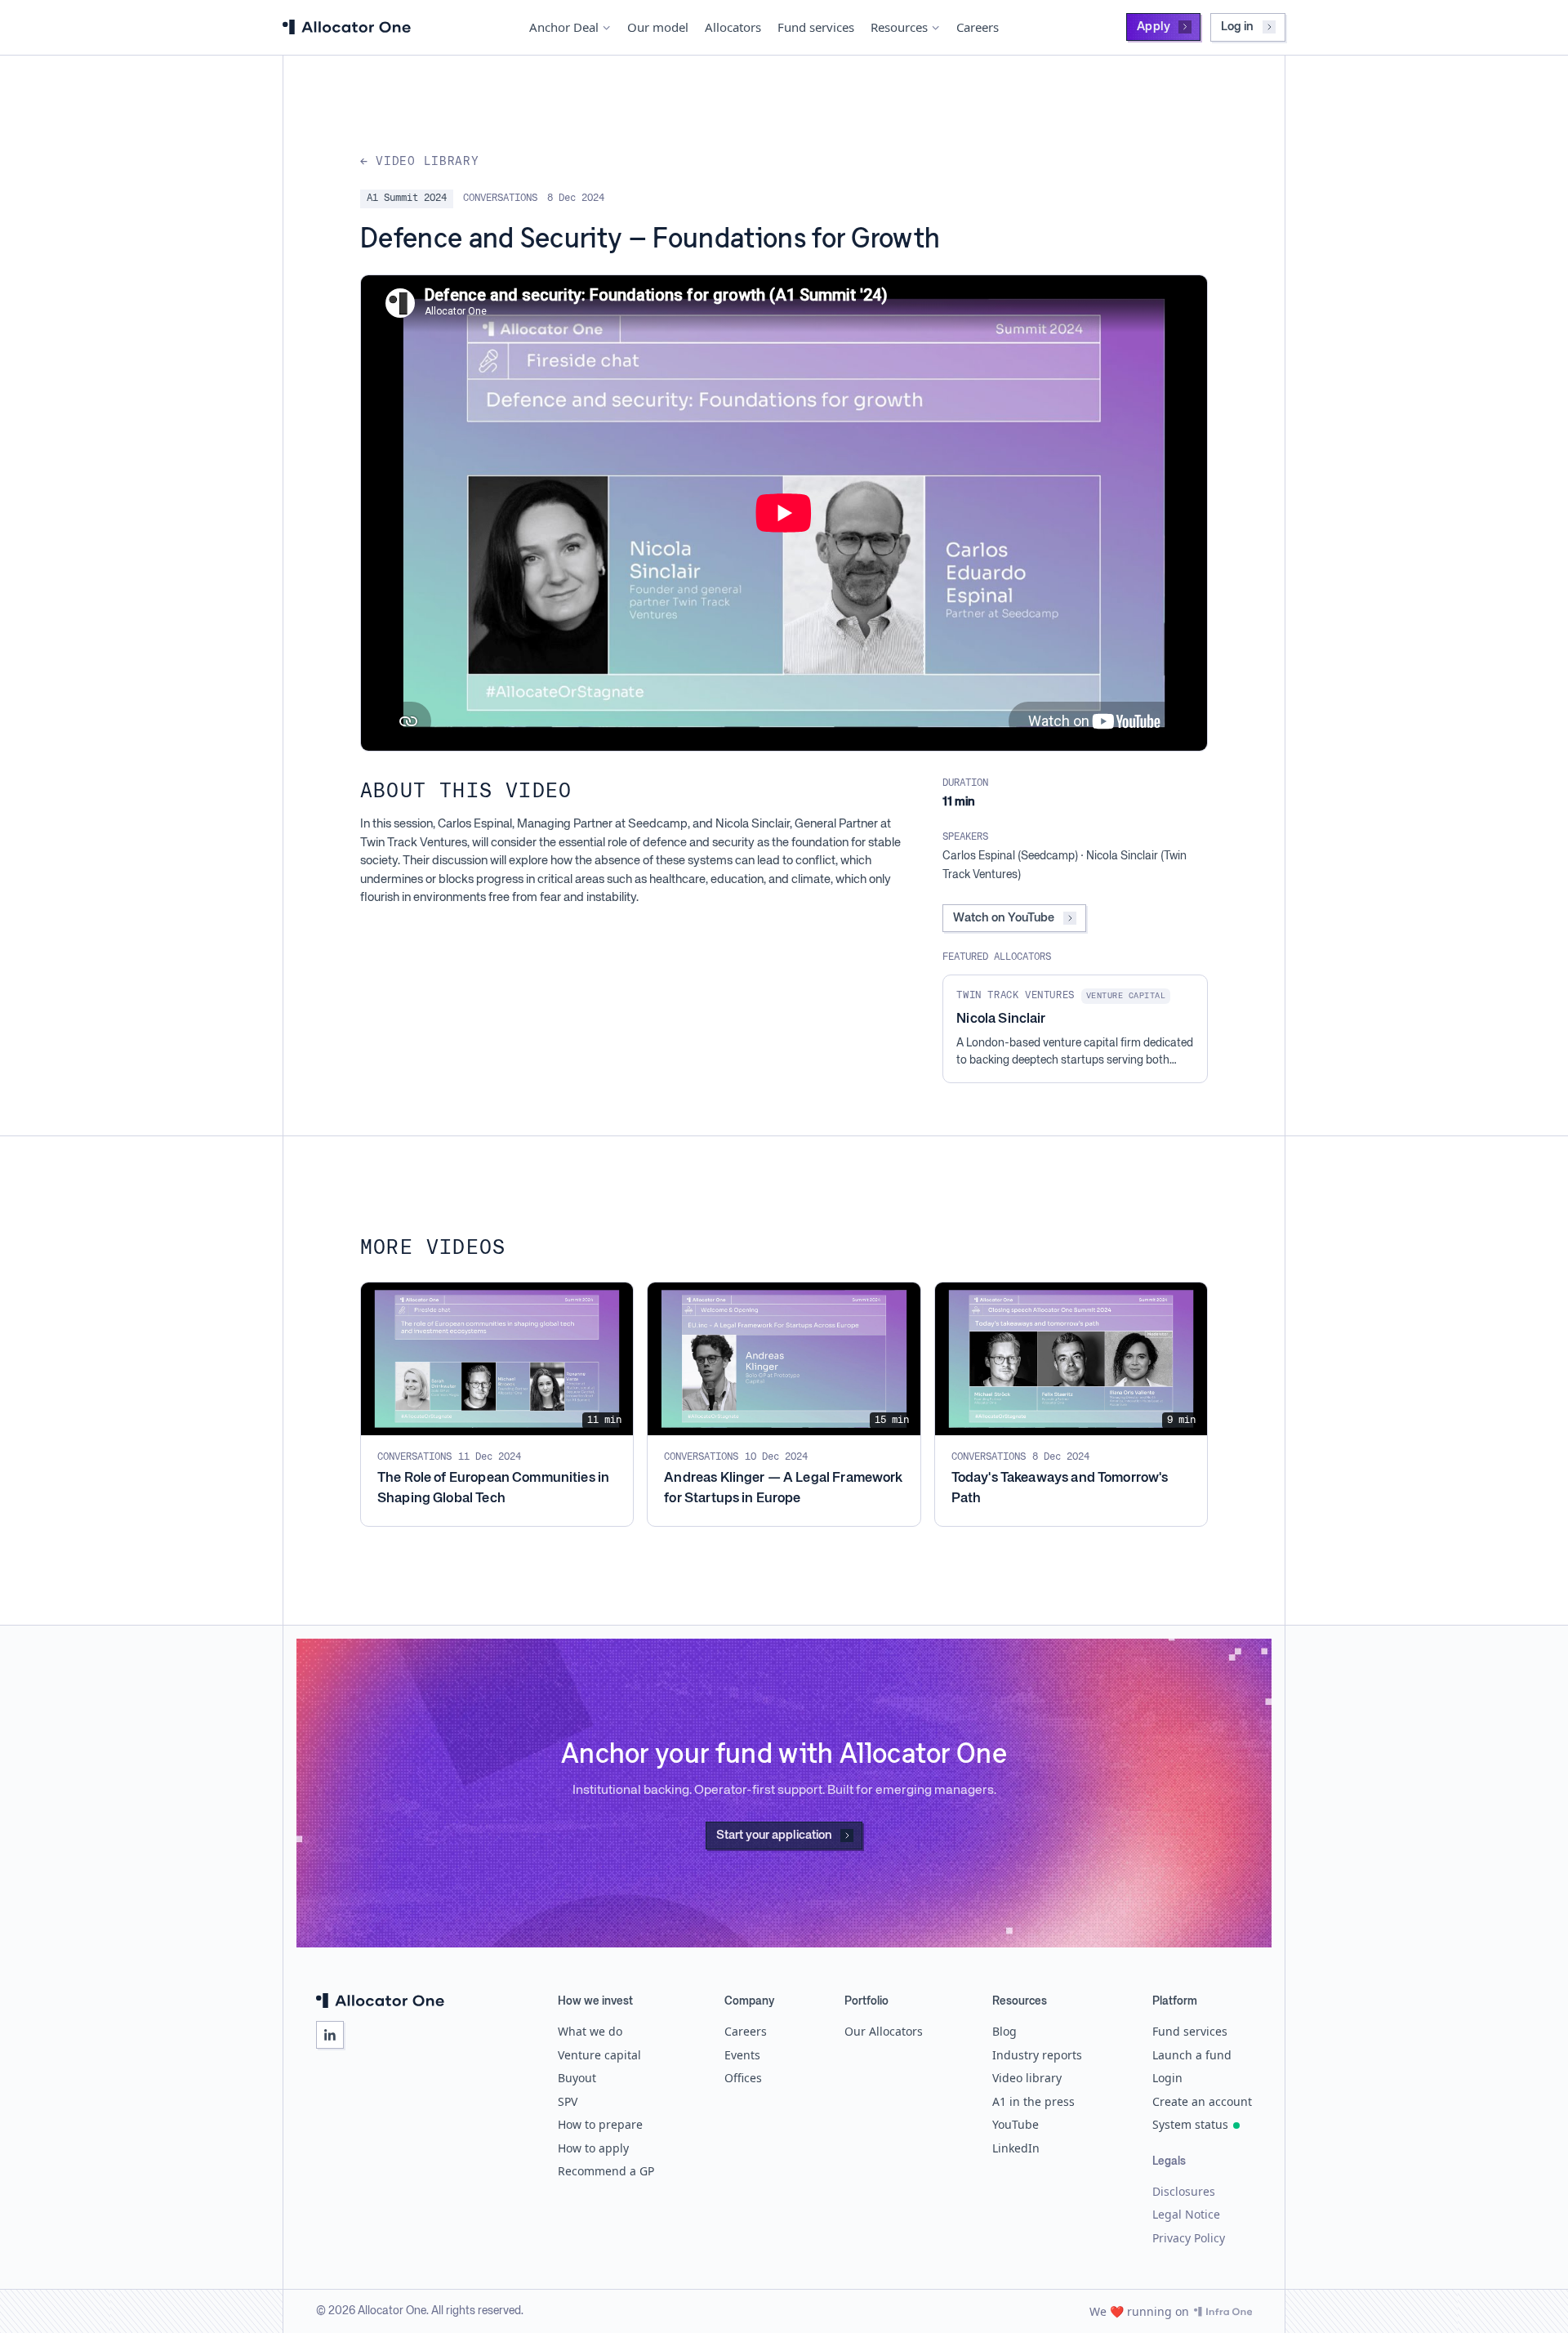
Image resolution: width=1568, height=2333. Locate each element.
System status (1190, 2124)
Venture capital (599, 2055)
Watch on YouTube (1004, 918)
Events (742, 2055)
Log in (1237, 27)
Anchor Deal (564, 27)
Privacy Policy (1189, 2238)
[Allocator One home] (347, 27)
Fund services (816, 27)
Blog (1004, 2031)
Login (1167, 2078)
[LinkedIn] (330, 2035)
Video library (1027, 2078)
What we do (590, 2031)
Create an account (1202, 2101)
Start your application (774, 1835)
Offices (743, 2078)
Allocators (733, 27)
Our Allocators (884, 2031)
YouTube (1016, 2124)
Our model (658, 27)
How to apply (593, 2148)
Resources (899, 27)
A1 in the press (1033, 2101)
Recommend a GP (606, 2171)
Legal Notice (1186, 2214)
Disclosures (1184, 2191)
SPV (568, 2101)
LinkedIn (1016, 2148)
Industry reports (1037, 2055)
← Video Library (420, 162)
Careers (978, 27)
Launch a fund (1192, 2055)
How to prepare (600, 2124)
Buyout (577, 2078)
